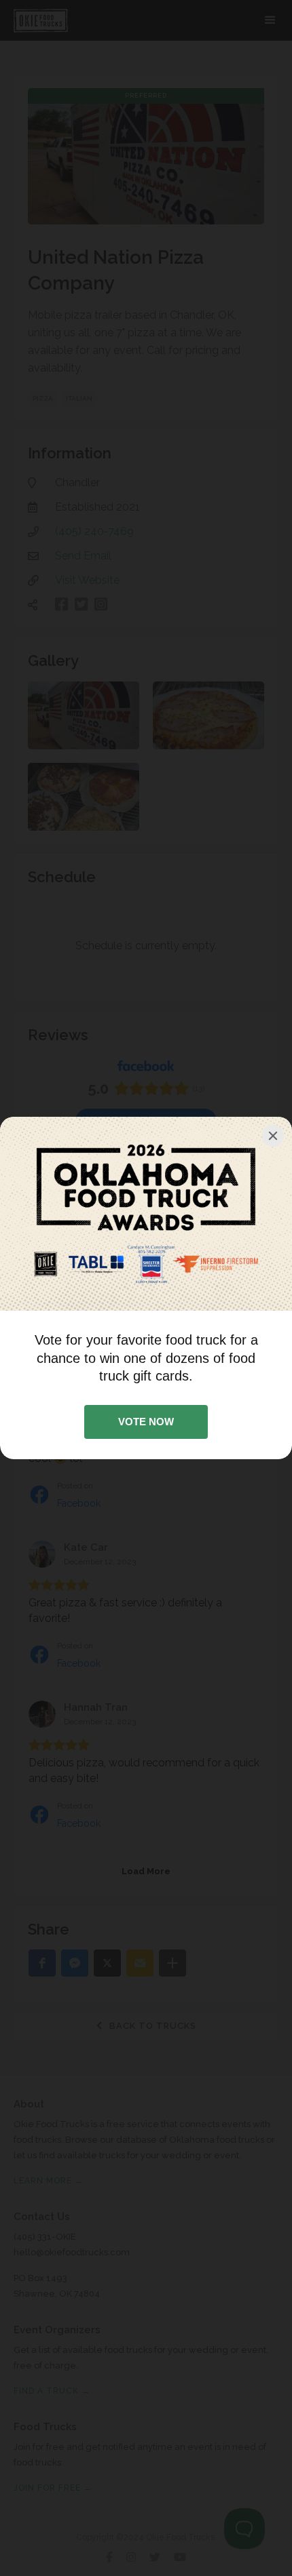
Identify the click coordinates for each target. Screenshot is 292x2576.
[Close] (273, 1136)
